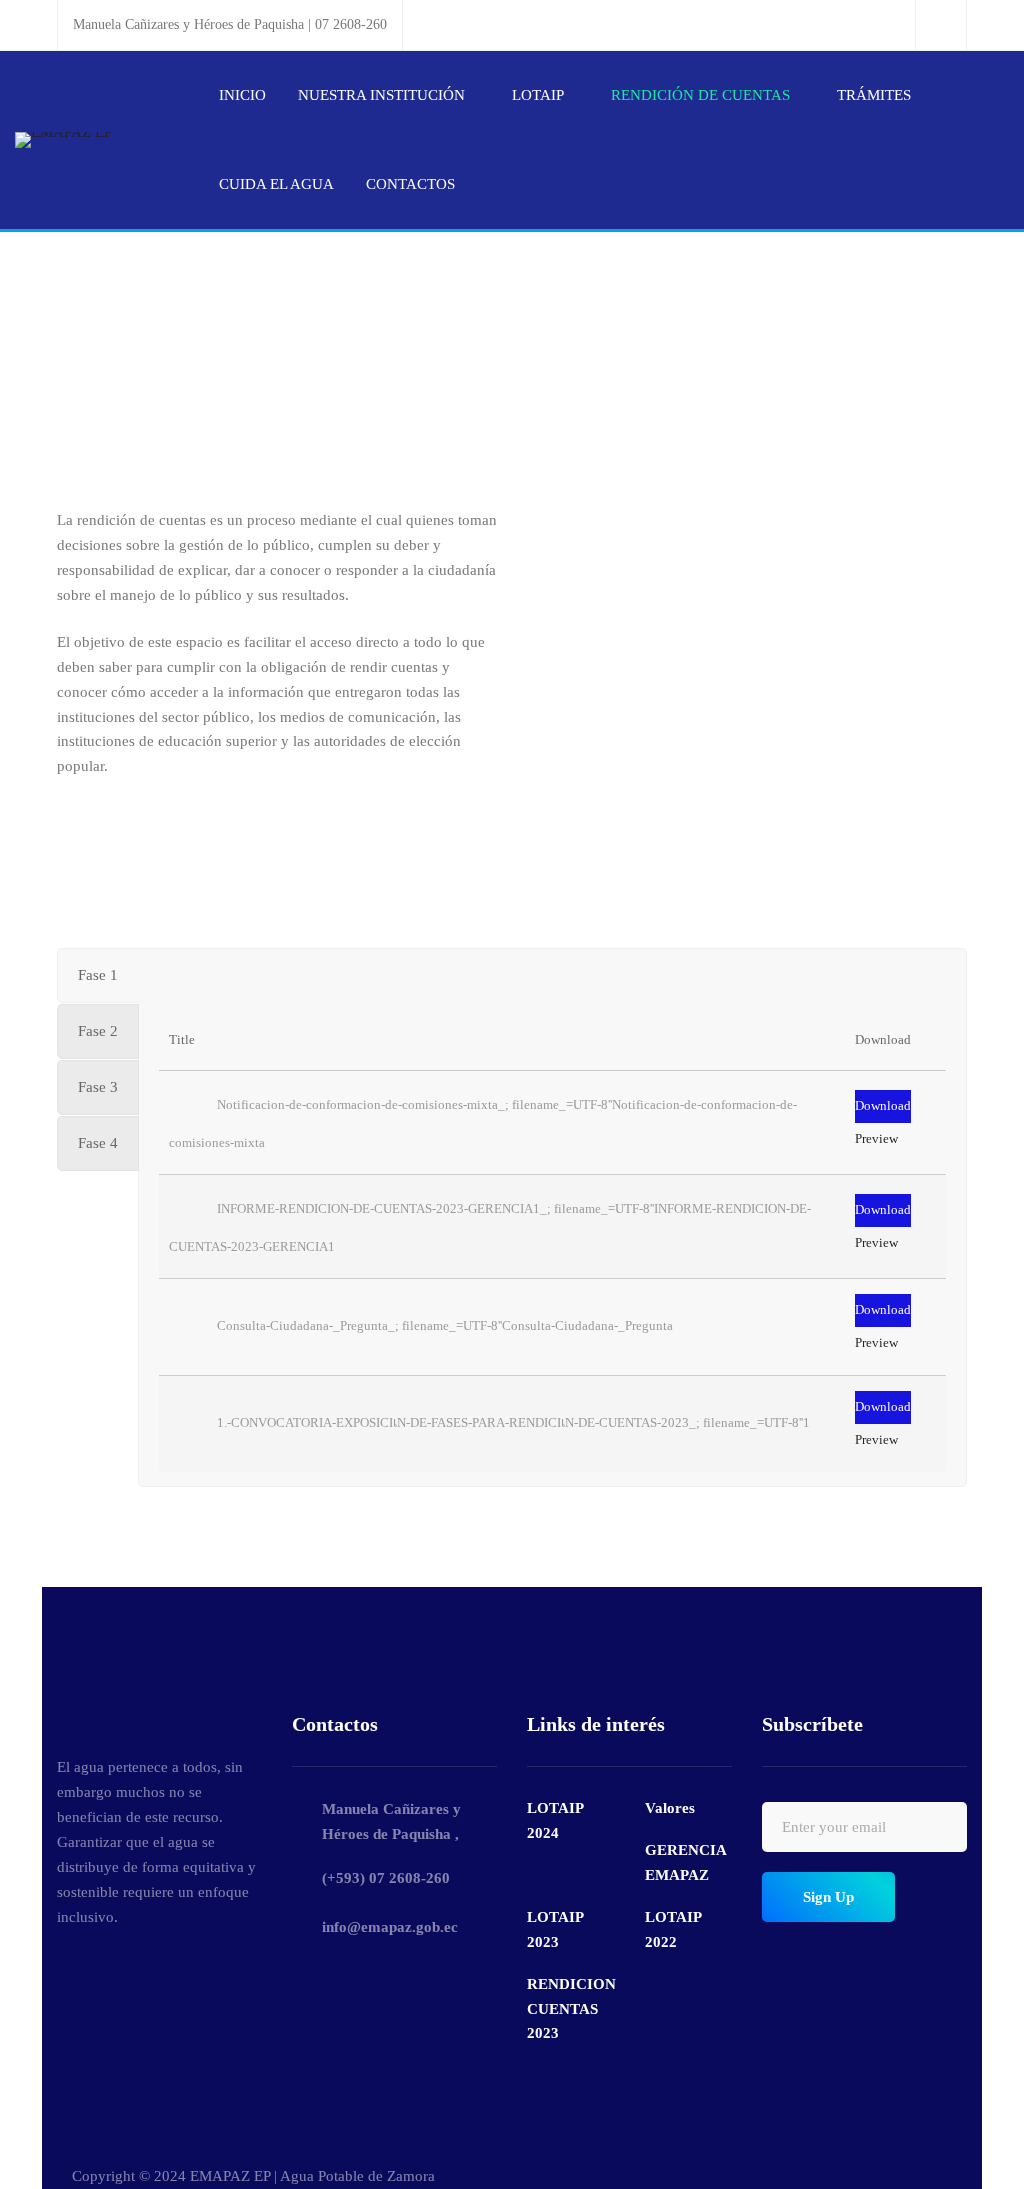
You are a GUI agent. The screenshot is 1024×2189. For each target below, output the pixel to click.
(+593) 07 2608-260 (386, 1878)
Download (883, 1105)
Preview (876, 1138)
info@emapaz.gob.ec (390, 1927)
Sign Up (828, 1897)
